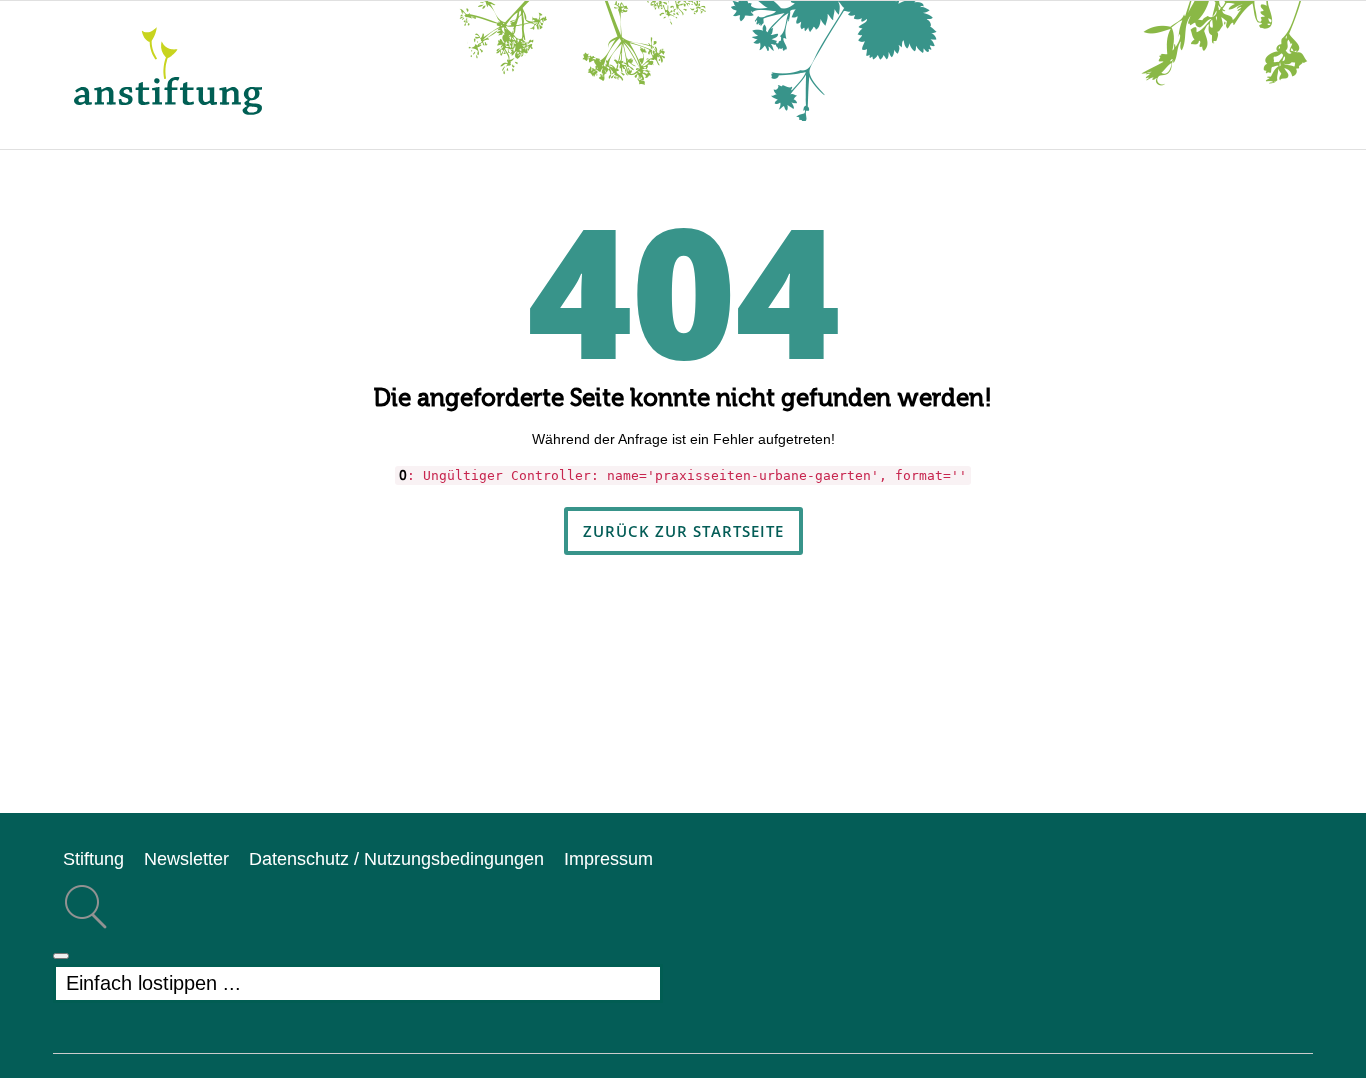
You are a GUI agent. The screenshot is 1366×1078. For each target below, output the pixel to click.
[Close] (61, 956)
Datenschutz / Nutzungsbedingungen (396, 859)
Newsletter (186, 859)
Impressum (608, 859)
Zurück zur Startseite (683, 531)
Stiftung (93, 859)
